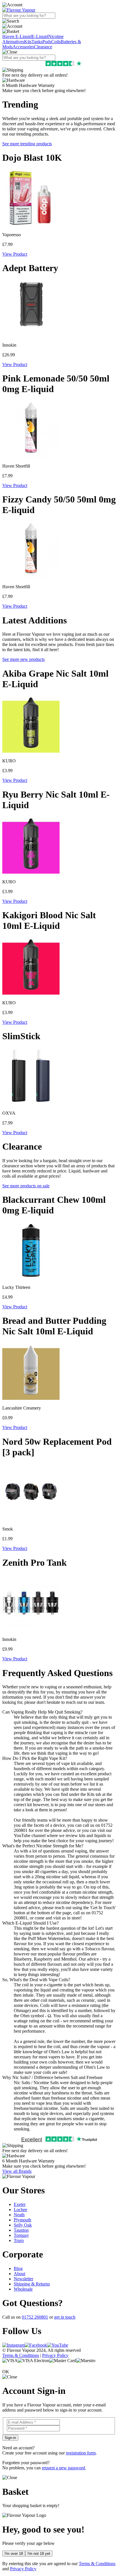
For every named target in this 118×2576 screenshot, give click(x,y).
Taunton (21, 2230)
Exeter (20, 2204)
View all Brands (17, 2171)
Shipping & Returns (32, 2284)
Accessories (23, 47)
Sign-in (10, 2438)
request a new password (63, 2468)
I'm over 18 (14, 2554)
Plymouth (22, 2220)
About (19, 2274)
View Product (15, 254)
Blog (18, 2268)
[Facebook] (36, 2345)
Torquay (21, 2235)
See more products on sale (26, 1186)
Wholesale (23, 2289)
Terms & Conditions (21, 2355)
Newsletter (23, 2279)
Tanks (37, 42)
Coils (56, 42)
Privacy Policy (55, 2355)
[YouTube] (58, 2345)
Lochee (20, 2210)
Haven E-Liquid (17, 36)
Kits (28, 42)
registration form (81, 2453)
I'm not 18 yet (39, 2554)
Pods (47, 42)
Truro (19, 2240)
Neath (19, 2215)
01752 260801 (35, 2317)
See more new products (23, 659)
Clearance (43, 47)
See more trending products (27, 144)
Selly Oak (23, 2225)
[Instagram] (13, 2345)
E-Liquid (40, 36)
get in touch (65, 2317)
